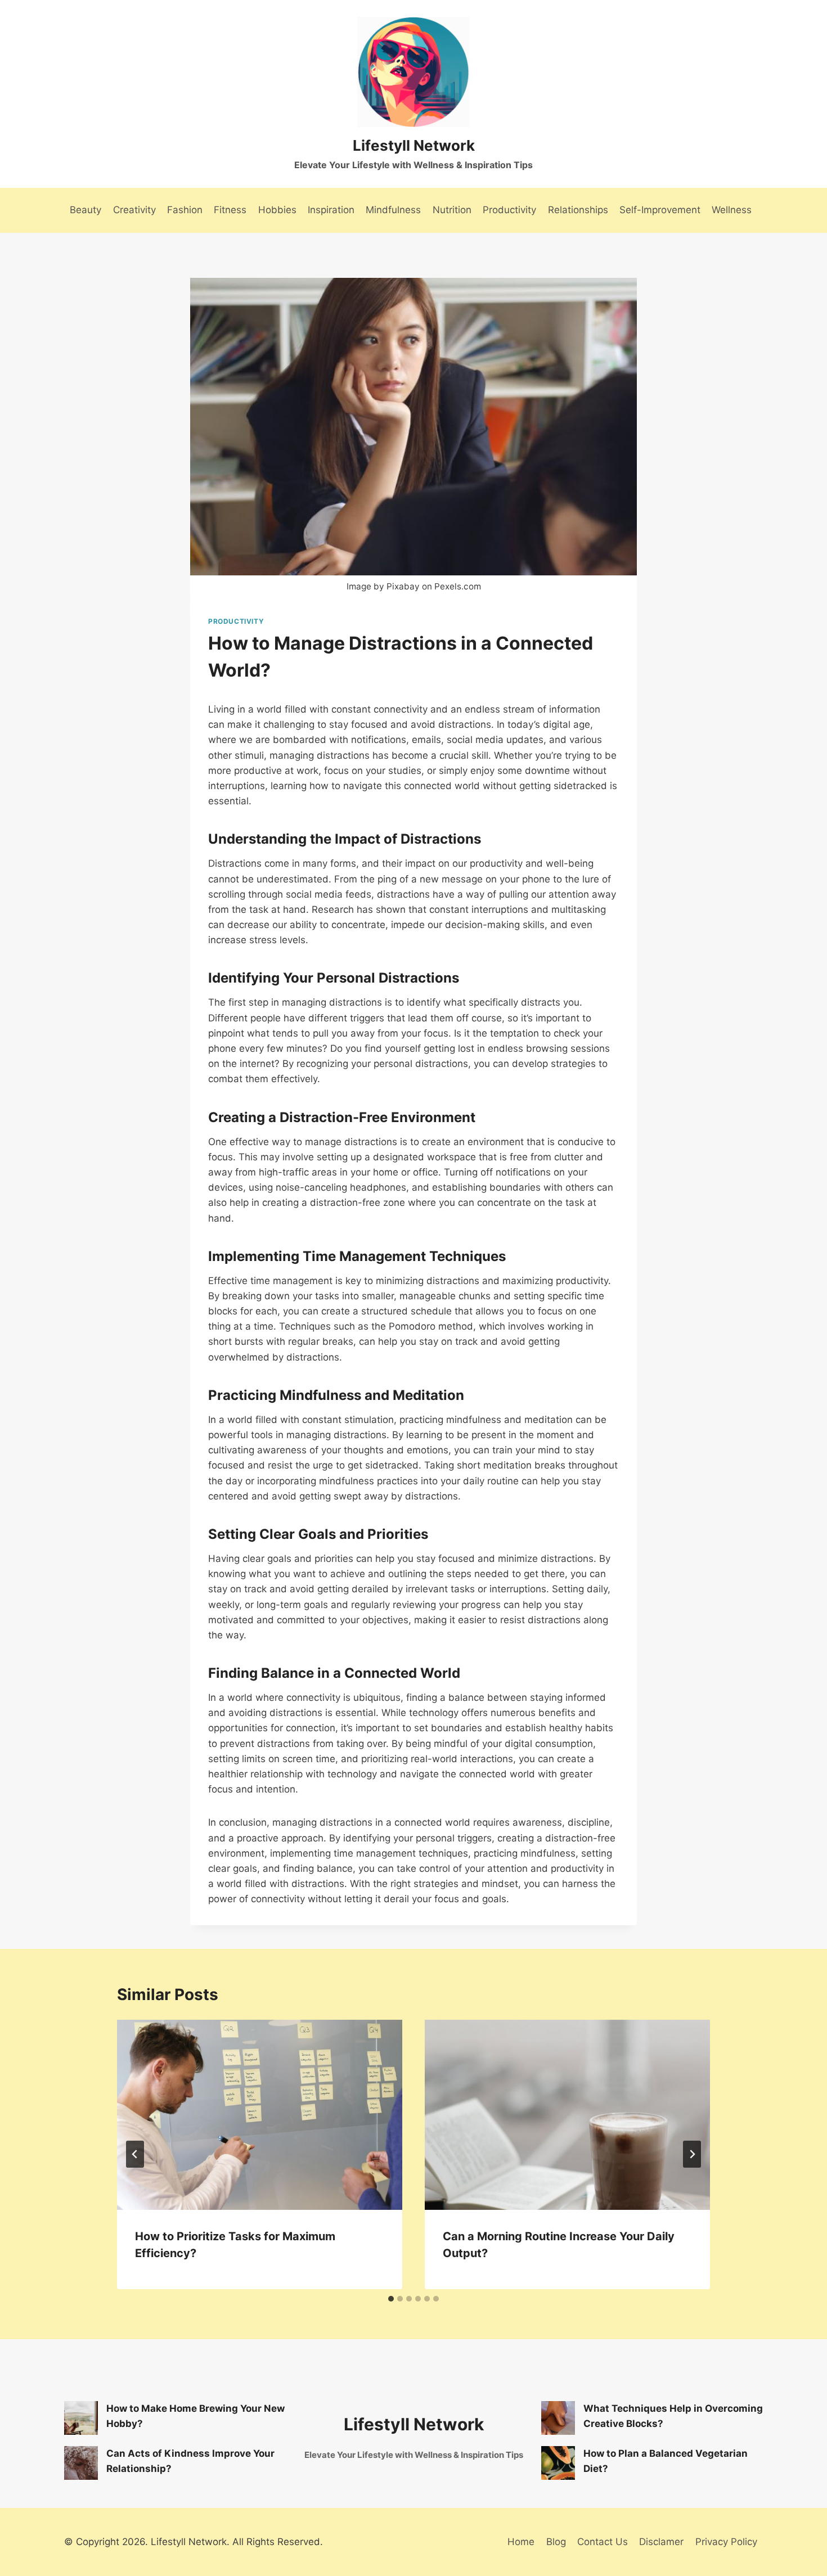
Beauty (86, 210)
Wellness (732, 210)
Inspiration (331, 210)
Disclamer (661, 2542)
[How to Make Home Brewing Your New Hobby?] (81, 2418)
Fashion (185, 210)
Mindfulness (393, 210)
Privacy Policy (726, 2542)
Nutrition (452, 210)
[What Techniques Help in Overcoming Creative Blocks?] (558, 2418)
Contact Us (603, 2542)
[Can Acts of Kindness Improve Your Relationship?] (81, 2463)
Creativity (134, 210)
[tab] (391, 2299)
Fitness (230, 210)
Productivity (509, 210)
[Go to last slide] (135, 2154)
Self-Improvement (660, 210)
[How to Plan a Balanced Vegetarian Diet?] (558, 2463)
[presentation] (260, 2115)
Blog (556, 2542)
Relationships (578, 210)
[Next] (692, 2154)
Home (521, 2542)
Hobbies (277, 210)
